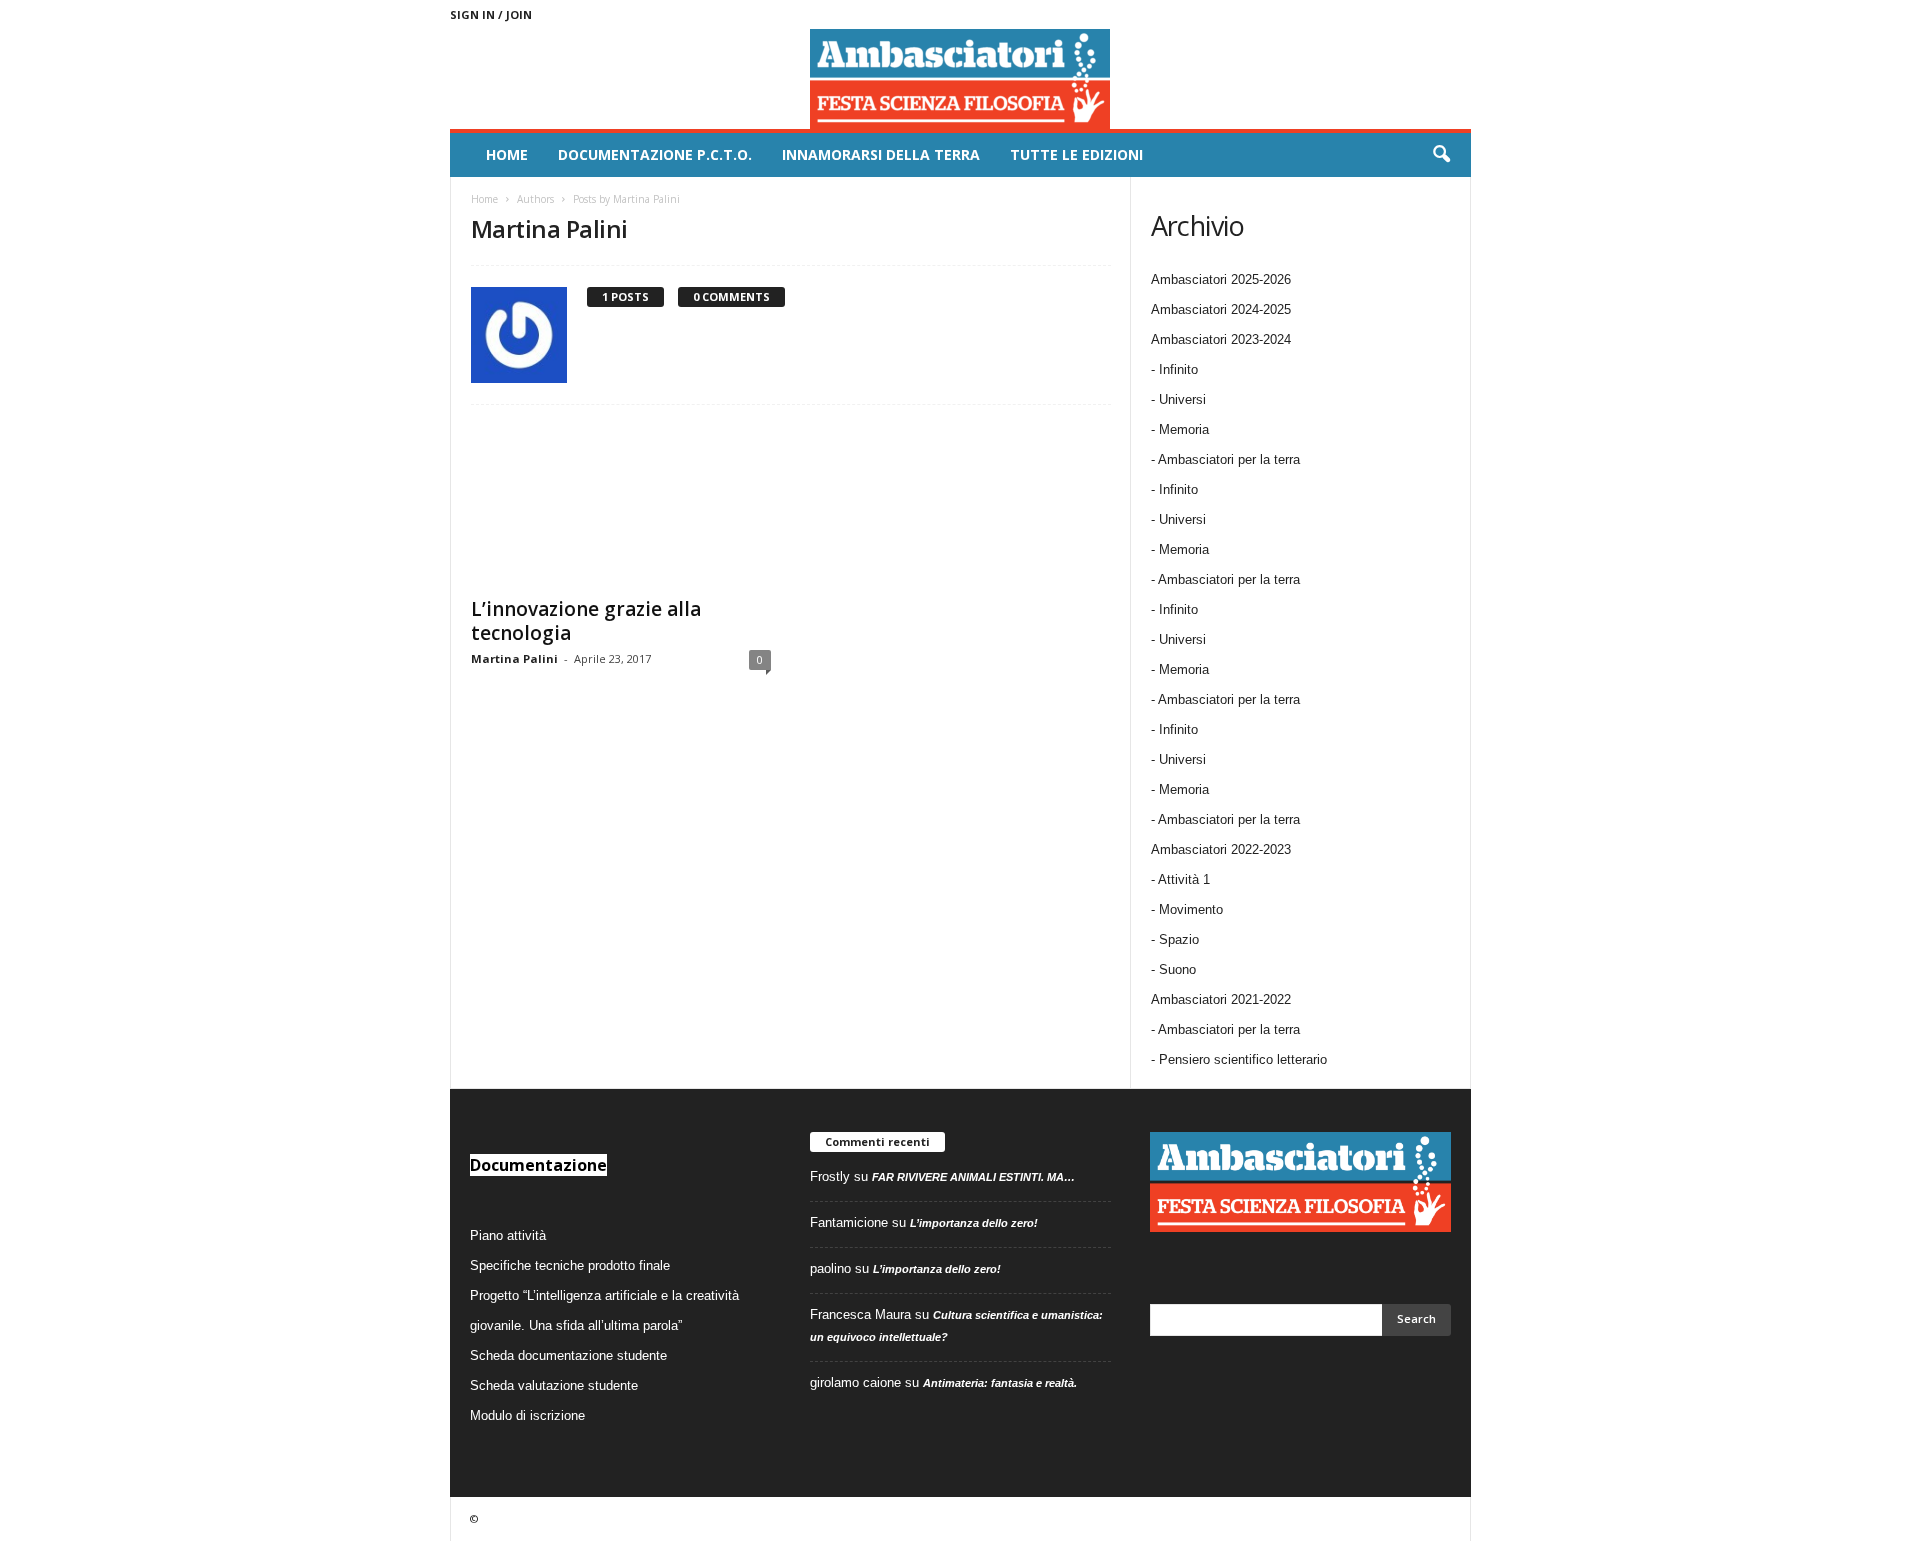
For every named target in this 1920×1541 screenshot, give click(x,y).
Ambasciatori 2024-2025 (1221, 309)
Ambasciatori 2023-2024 (1221, 339)
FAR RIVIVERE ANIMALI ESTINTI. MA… (973, 1177)
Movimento (1191, 909)
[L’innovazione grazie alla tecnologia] (621, 505)
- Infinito (1174, 369)
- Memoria (1180, 429)
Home (507, 154)
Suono (1177, 969)
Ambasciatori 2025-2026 (1221, 279)
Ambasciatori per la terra (1229, 1029)
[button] (1441, 155)
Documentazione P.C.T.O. (655, 154)
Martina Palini (514, 658)
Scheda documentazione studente (568, 1355)
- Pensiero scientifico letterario (1239, 1059)
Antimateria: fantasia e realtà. (1000, 1383)
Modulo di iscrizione (527, 1415)
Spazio (1179, 939)
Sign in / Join (491, 14)
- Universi (1178, 399)
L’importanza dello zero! (974, 1223)
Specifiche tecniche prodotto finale (570, 1265)
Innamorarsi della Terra (881, 154)
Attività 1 (1184, 879)
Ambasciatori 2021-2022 (1221, 999)
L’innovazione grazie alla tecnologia (586, 621)
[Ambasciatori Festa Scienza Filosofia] (960, 79)
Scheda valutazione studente (554, 1385)
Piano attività (508, 1235)
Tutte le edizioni (1076, 154)
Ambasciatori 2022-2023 (1221, 849)
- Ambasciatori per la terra (1225, 459)
